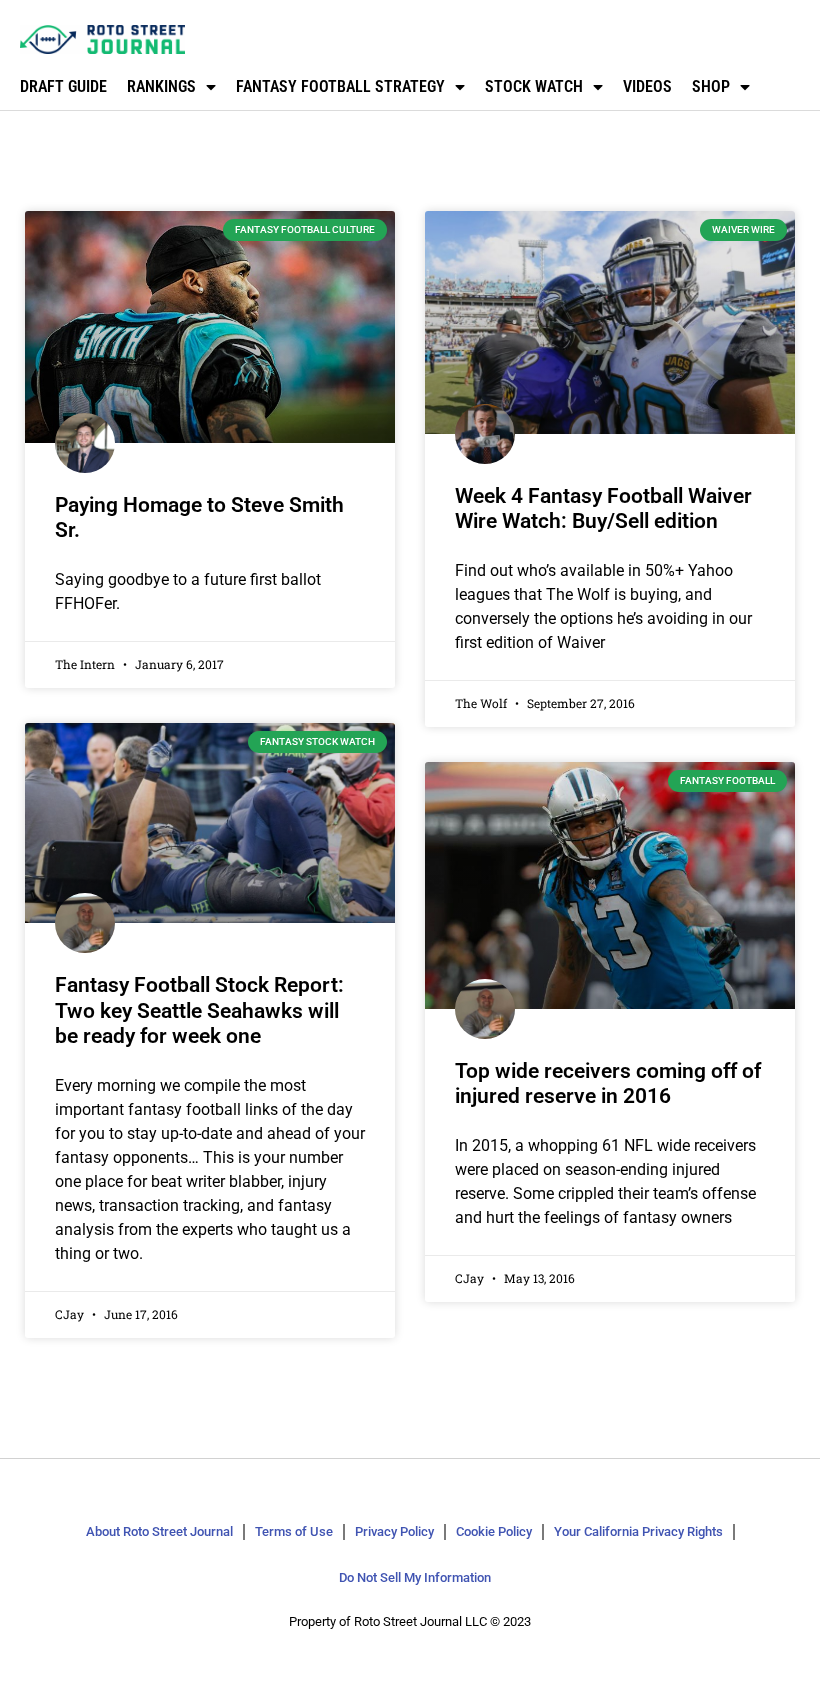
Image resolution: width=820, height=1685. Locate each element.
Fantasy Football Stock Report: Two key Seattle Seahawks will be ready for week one (199, 1010)
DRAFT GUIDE (63, 86)
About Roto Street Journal (159, 1531)
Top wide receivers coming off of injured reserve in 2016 (608, 1083)
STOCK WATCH (534, 86)
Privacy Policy (394, 1531)
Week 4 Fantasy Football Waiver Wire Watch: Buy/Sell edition (603, 508)
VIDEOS (647, 86)
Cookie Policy (494, 1531)
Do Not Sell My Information (415, 1577)
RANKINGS (161, 86)
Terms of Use (294, 1531)
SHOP (711, 86)
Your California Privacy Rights (638, 1531)
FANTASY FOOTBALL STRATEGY (340, 86)
